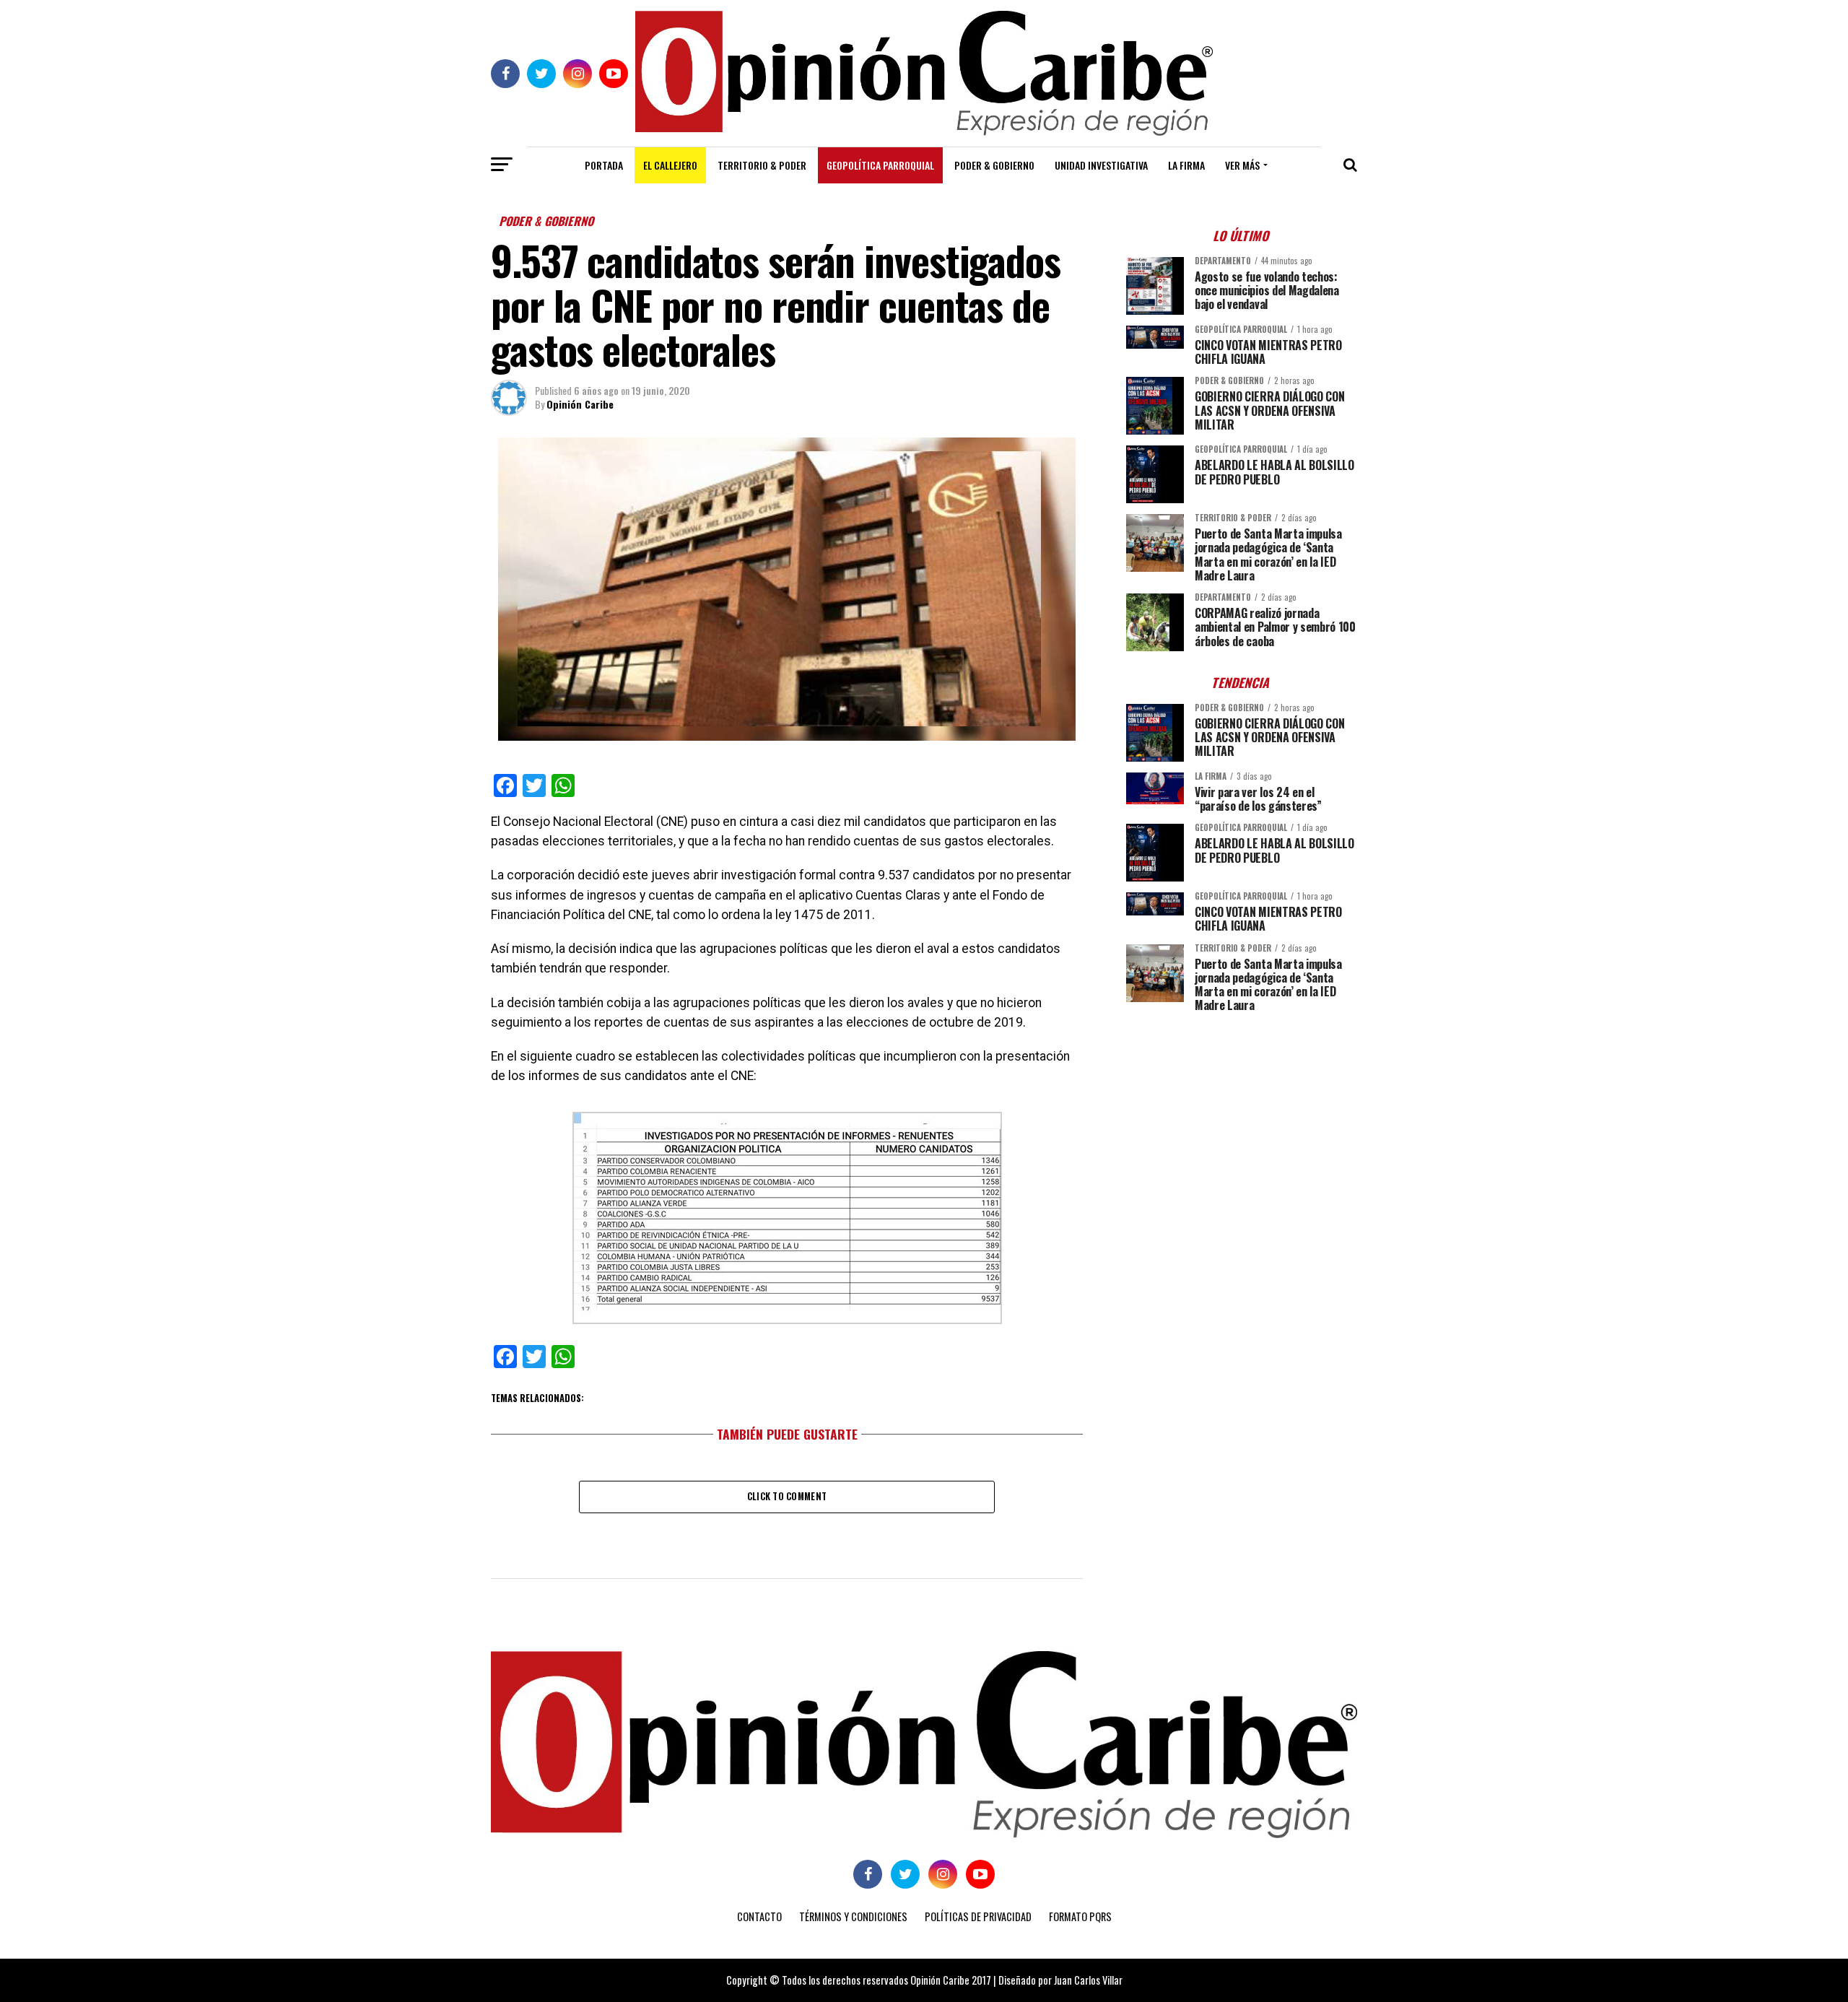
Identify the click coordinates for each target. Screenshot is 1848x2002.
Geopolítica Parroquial (880, 165)
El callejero (670, 165)
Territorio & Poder (762, 165)
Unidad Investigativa (1101, 165)
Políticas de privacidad (978, 1916)
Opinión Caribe (580, 404)
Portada (604, 165)
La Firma (1186, 165)
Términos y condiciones (853, 1916)
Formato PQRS (1080, 1916)
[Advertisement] (1242, 1125)
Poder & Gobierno (994, 165)
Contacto (759, 1916)
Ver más (1242, 165)
